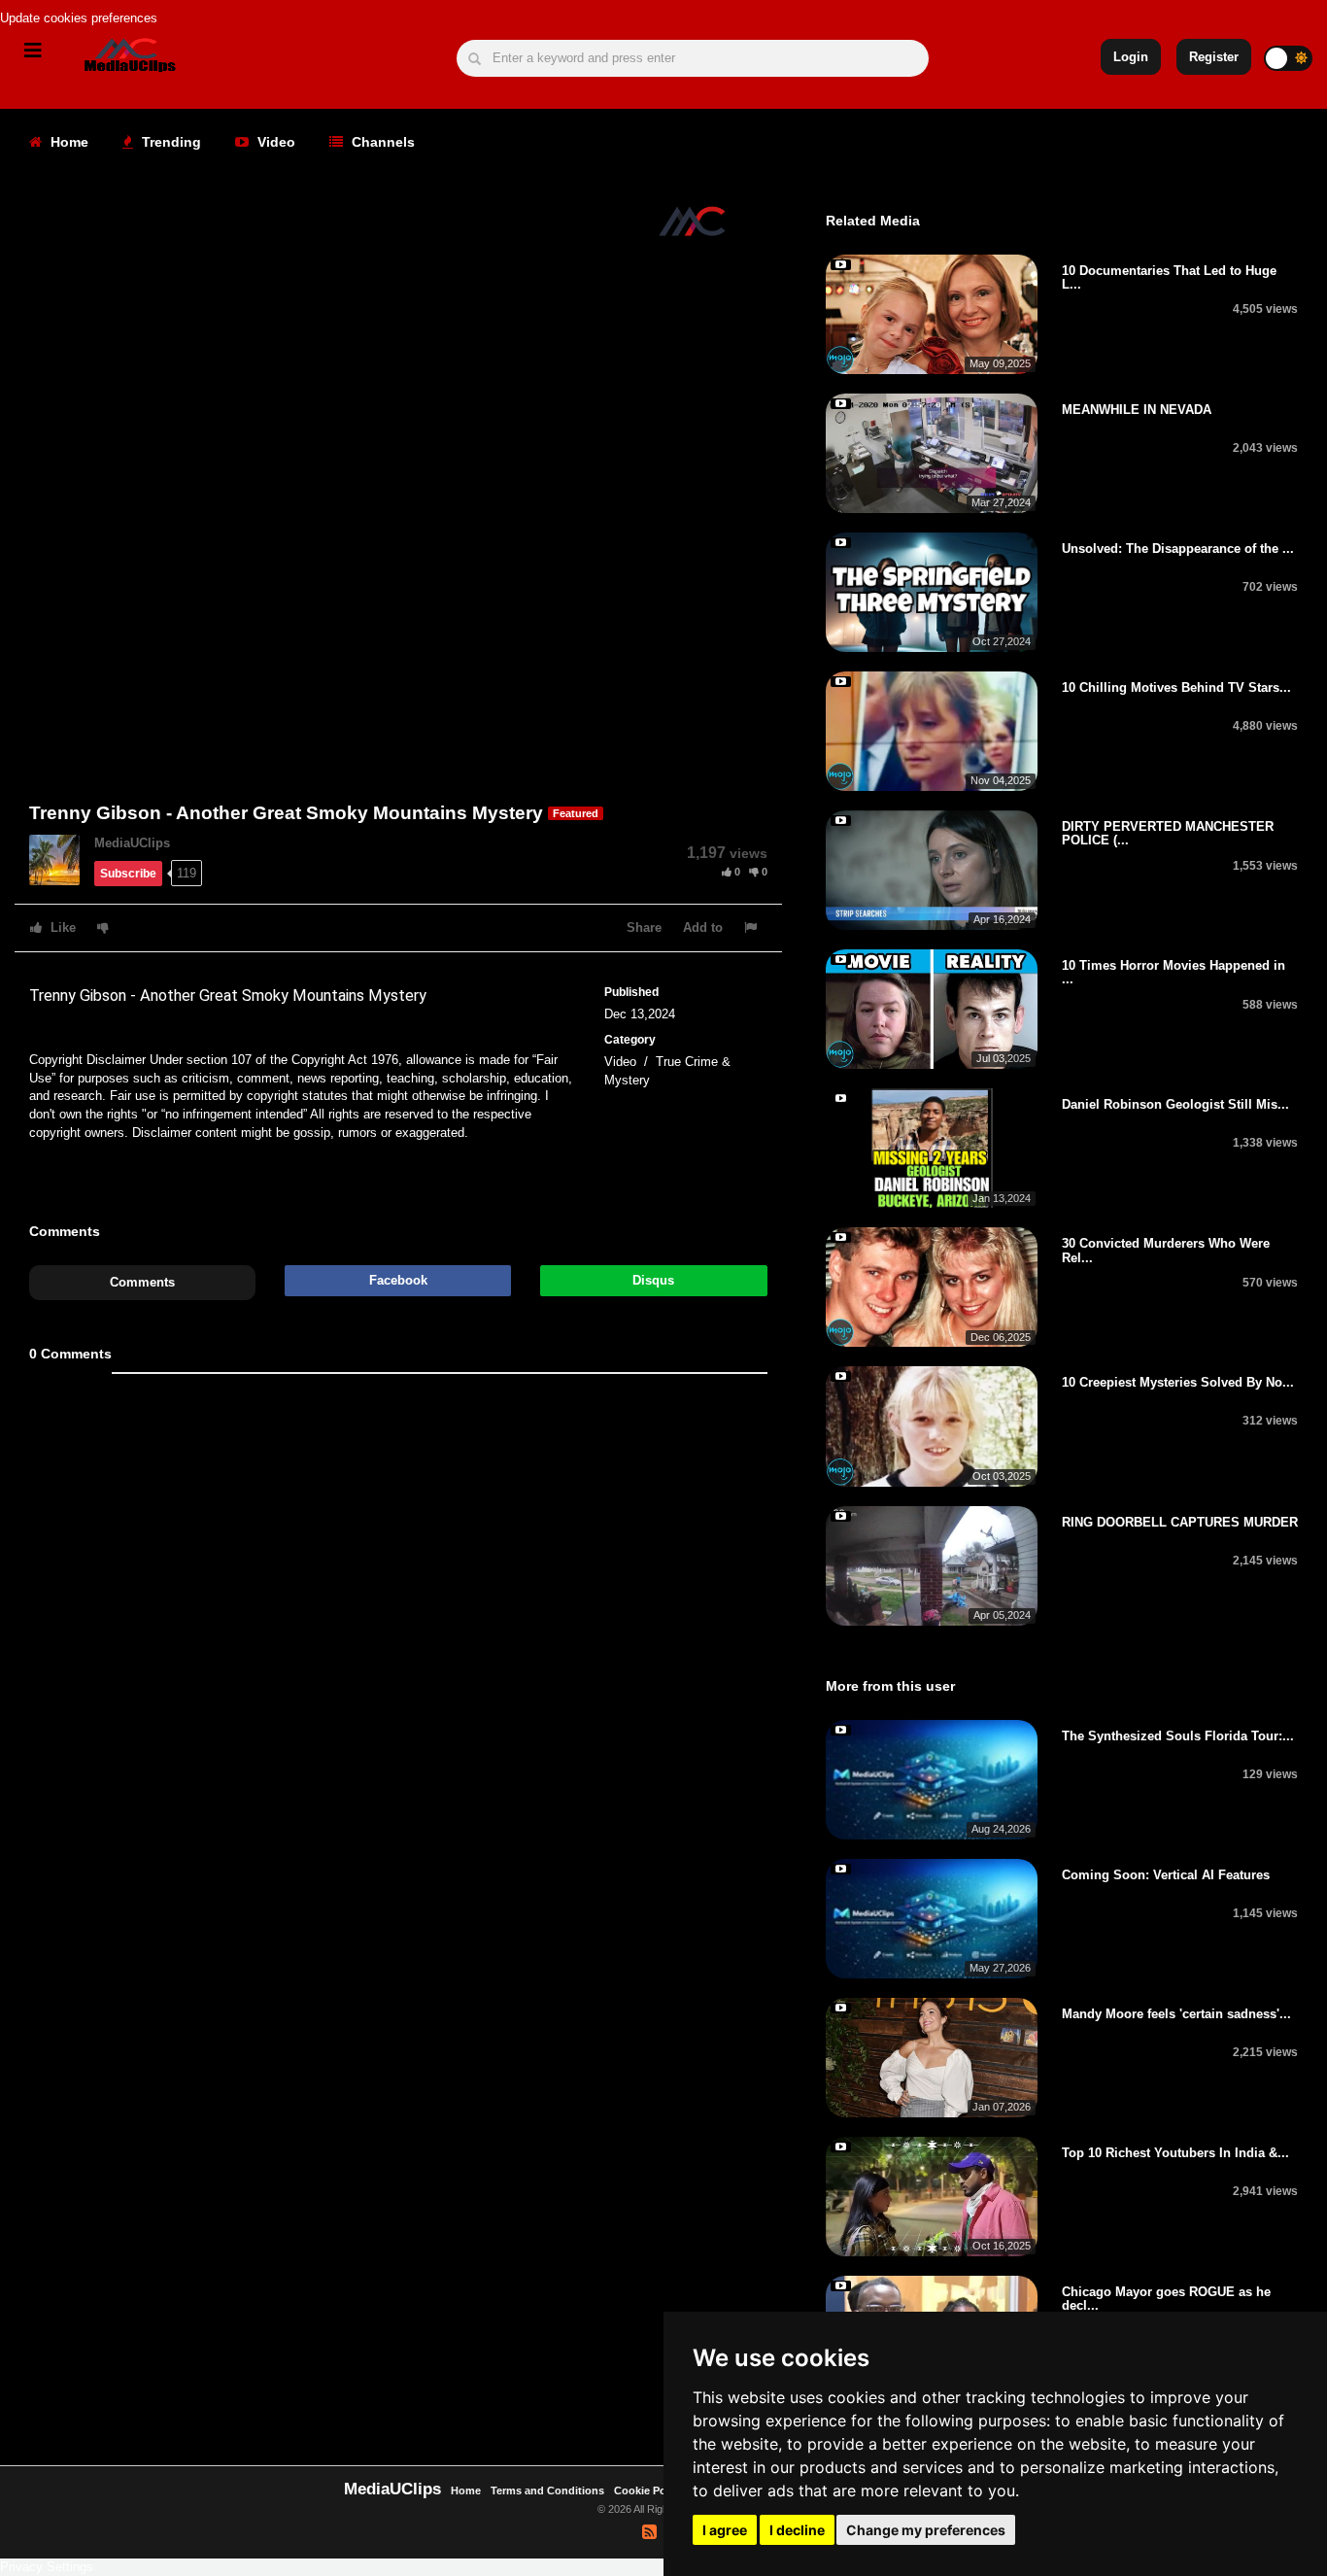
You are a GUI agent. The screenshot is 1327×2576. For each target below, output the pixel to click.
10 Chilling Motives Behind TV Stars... (1176, 687)
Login (1131, 57)
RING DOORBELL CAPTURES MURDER (1180, 1522)
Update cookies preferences (79, 18)
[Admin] (62, 859)
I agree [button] (725, 2530)
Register (1214, 57)
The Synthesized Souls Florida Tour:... (1178, 1736)
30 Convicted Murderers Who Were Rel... (1166, 1250)
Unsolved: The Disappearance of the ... (1178, 549)
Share (644, 927)
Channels (381, 142)
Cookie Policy (650, 2490)
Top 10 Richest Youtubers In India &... (1175, 2153)
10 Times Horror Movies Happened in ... (1174, 972)
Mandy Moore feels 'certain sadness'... (1176, 2014)
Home (68, 142)
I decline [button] (797, 2530)
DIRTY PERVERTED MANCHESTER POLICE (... (1168, 833)
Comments (142, 1282)
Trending (170, 142)
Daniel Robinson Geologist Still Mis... (1175, 1104)
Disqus (653, 1280)
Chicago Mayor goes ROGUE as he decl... (1166, 2299)
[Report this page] (753, 927)
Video (274, 142)
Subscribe (128, 874)
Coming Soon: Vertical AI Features (1166, 1875)
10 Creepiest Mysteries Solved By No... (1178, 1382)
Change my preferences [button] (926, 2530)
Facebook (398, 1280)
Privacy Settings (47, 2567)
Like (61, 927)
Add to (703, 927)
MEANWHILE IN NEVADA (1137, 410)
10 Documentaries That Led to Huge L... (1169, 277)
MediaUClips (132, 843)
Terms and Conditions (547, 2490)
